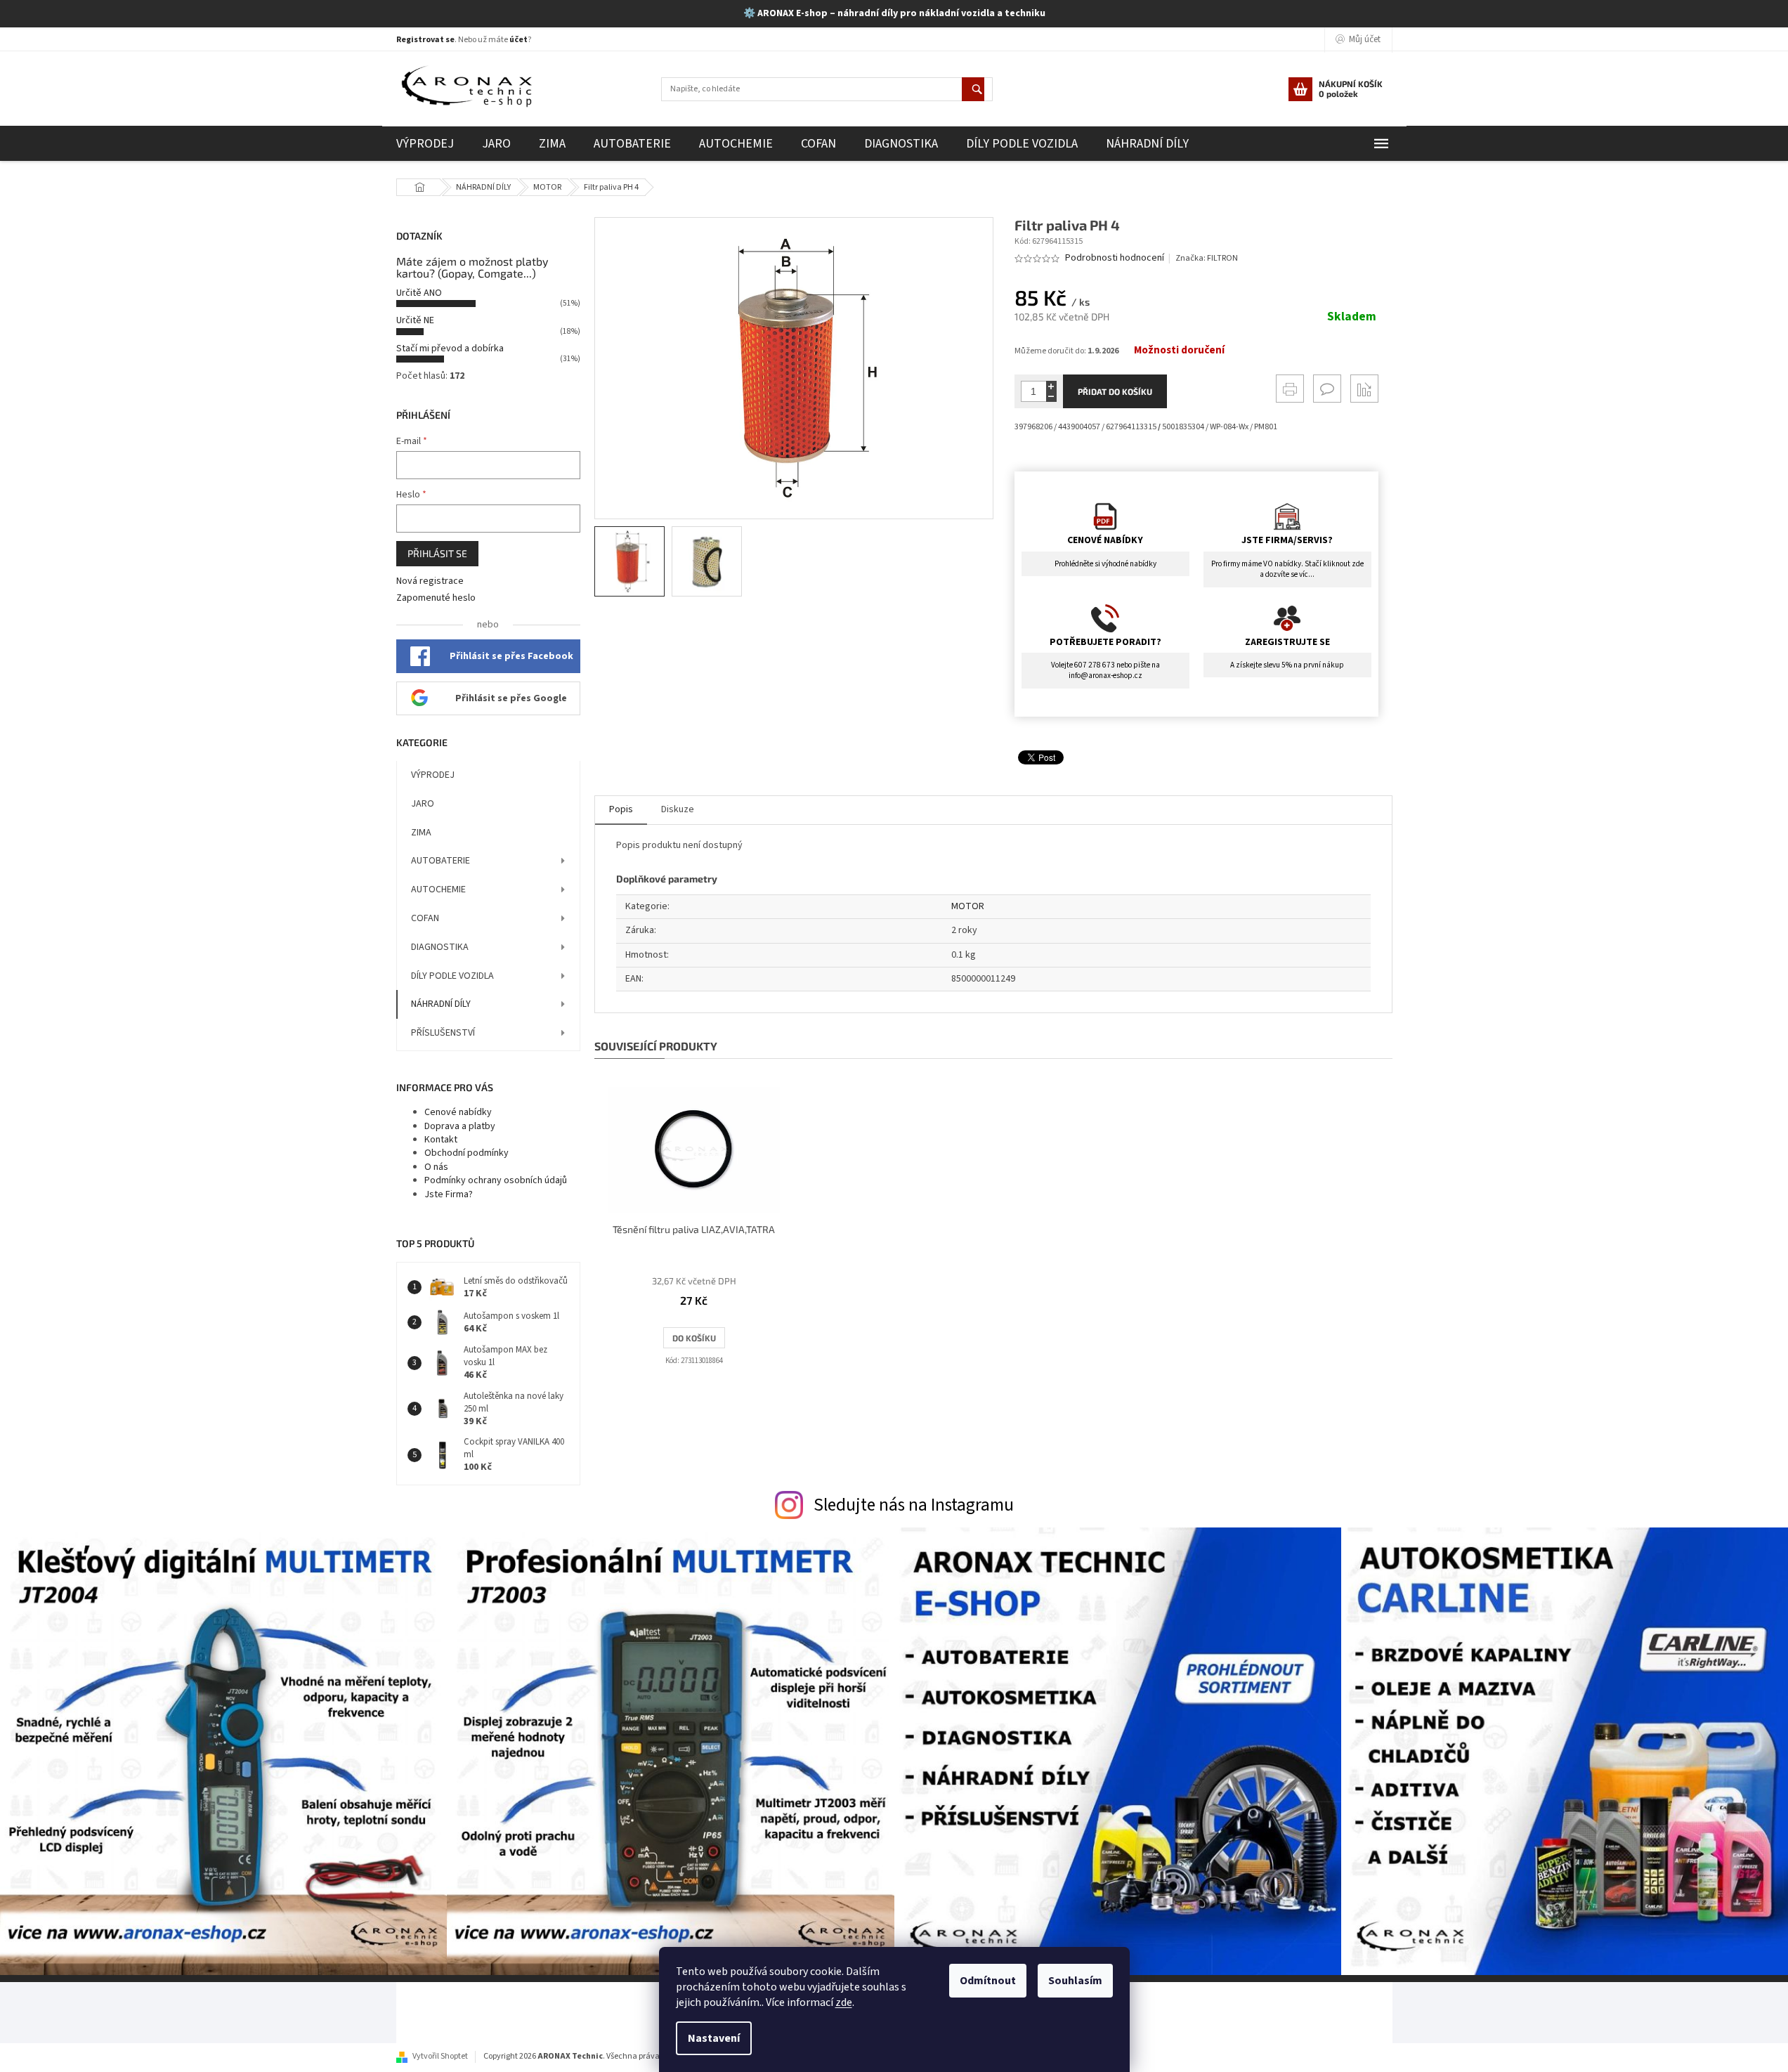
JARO (423, 804)
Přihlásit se (437, 553)
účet (518, 40)
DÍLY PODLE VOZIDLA (452, 976)
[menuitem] (425, 144)
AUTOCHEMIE (438, 890)
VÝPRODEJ (433, 775)
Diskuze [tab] (678, 809)
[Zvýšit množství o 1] (1051, 386)
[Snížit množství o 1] (1051, 397)
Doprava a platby (460, 1126)
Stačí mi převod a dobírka (450, 348)
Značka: (1207, 258)
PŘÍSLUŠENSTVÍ (443, 1033)
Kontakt (441, 1140)
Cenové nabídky (458, 1112)
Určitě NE (415, 320)
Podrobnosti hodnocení (1115, 258)
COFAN (425, 918)
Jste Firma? (449, 1194)
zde (844, 2002)
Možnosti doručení (1179, 351)
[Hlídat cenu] (1364, 389)
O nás (436, 1167)
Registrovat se (425, 40)
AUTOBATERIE (441, 861)
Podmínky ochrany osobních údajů (496, 1180)
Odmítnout (988, 1981)
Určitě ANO (419, 293)
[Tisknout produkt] (1290, 389)
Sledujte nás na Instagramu (914, 1505)
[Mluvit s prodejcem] (1327, 389)
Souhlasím (1075, 1981)
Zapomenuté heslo (436, 598)
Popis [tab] (621, 809)
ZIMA (421, 833)
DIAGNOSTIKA (440, 947)
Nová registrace (430, 581)
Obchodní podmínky (466, 1153)
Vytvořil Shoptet (440, 2056)
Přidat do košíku (1115, 391)
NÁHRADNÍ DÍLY (441, 1004)
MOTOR (968, 906)
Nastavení (714, 2038)
